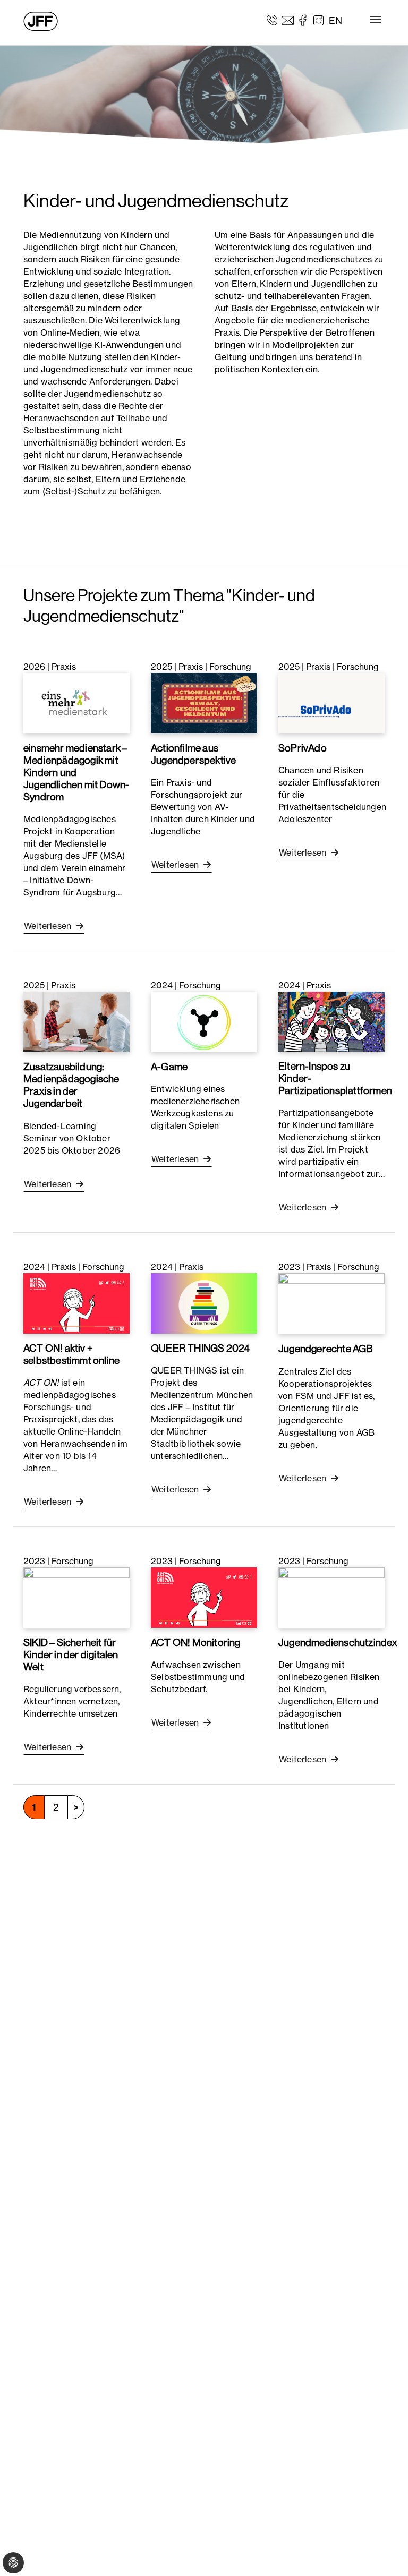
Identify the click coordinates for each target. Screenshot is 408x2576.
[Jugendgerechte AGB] (331, 1303)
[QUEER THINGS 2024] (204, 1302)
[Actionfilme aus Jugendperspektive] (204, 702)
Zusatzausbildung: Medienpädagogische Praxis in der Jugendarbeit (71, 1085)
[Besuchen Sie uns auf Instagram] (318, 20)
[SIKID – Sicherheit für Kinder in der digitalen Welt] (76, 1597)
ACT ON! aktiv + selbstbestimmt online (71, 1354)
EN (335, 20)
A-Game (169, 1067)
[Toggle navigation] (376, 20)
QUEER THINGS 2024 (200, 1348)
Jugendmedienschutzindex (338, 1642)
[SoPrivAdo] (331, 702)
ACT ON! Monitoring (196, 1642)
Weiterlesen (49, 926)
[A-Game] (204, 1021)
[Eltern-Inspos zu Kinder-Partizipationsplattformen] (331, 1021)
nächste (76, 1807)
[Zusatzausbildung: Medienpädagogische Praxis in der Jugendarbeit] (76, 1021)
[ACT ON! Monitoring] (204, 1597)
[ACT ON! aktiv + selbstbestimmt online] (76, 1302)
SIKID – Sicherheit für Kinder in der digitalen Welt (71, 1654)
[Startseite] (41, 21)
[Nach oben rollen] (385, 2553)
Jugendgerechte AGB (326, 1349)
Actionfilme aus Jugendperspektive (193, 754)
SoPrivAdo (303, 748)
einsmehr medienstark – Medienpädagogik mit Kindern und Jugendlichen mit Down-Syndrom (76, 772)
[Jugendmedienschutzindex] (331, 1597)
